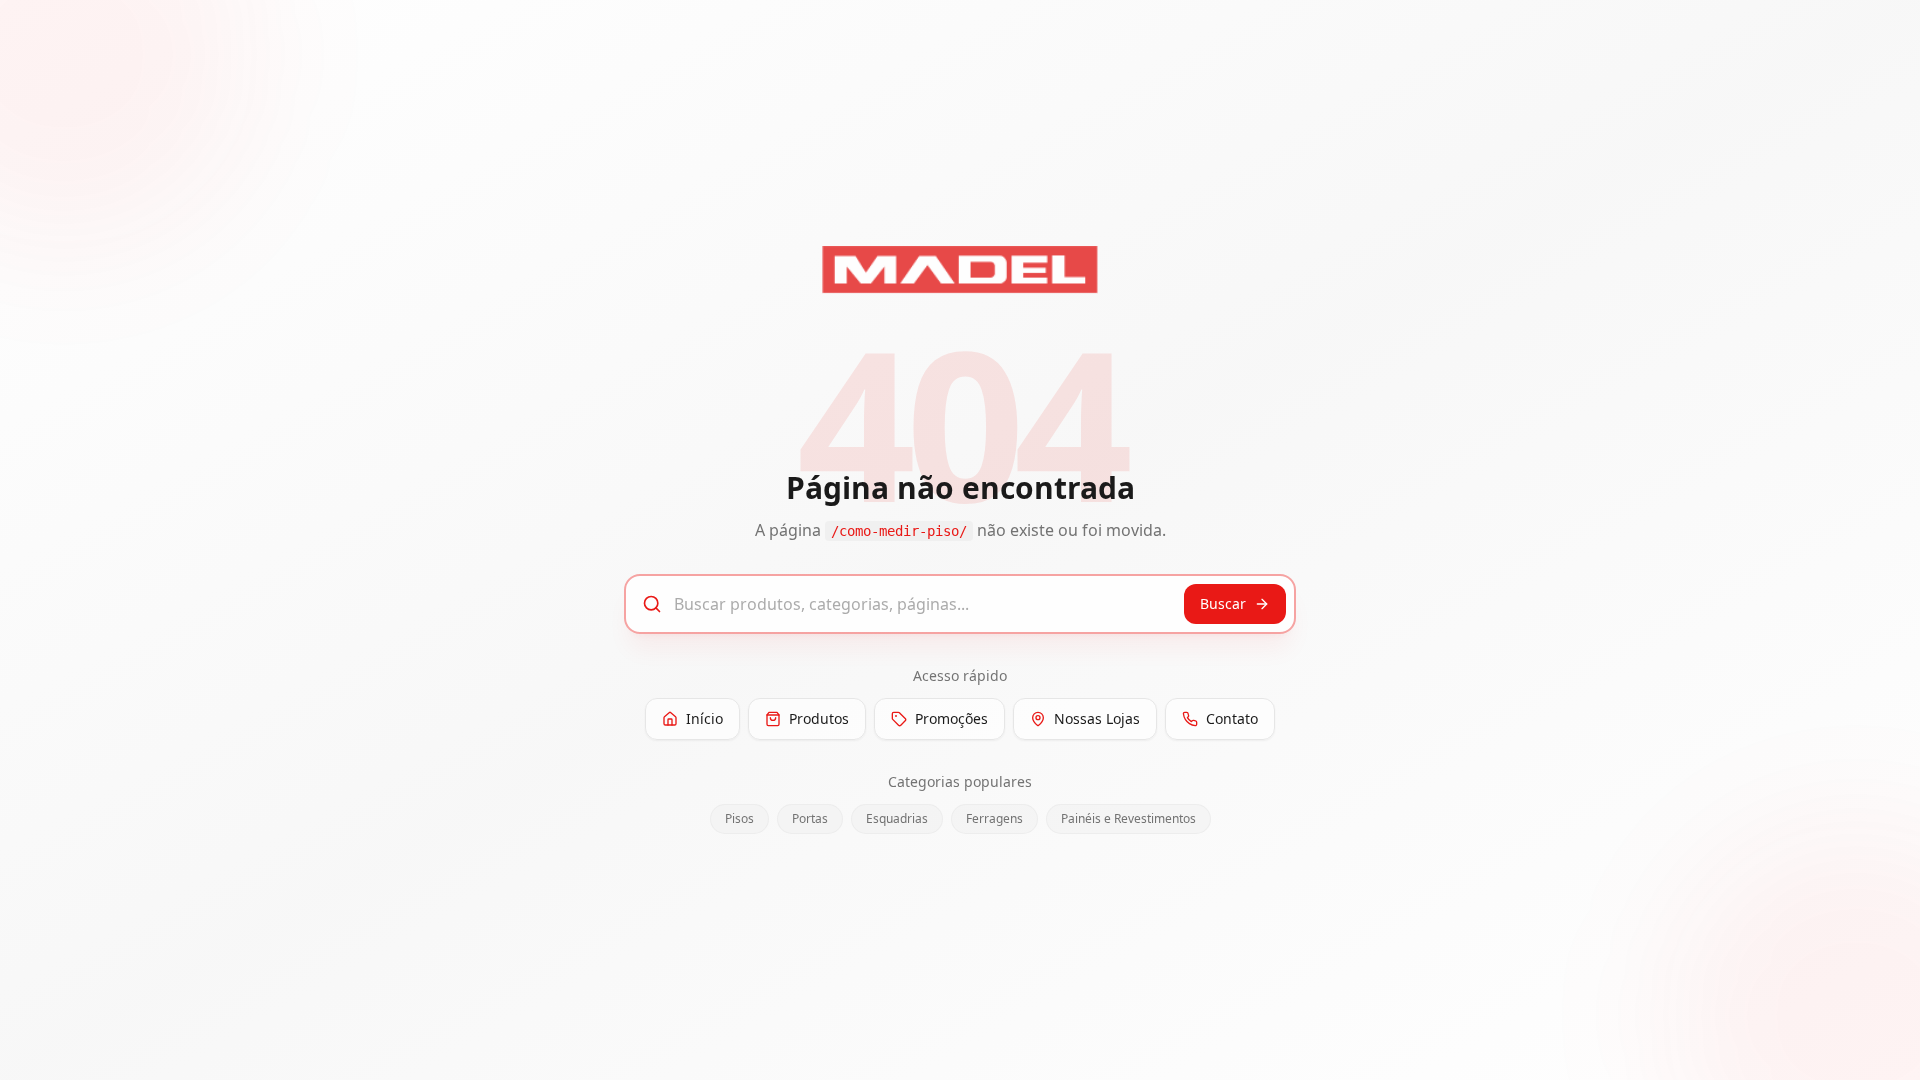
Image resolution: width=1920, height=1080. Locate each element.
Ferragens (994, 818)
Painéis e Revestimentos (1128, 818)
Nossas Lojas (1097, 718)
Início (704, 718)
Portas (810, 818)
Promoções (951, 718)
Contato (1232, 718)
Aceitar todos (1584, 1043)
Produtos (819, 718)
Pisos (739, 818)
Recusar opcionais (1434, 1043)
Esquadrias (897, 818)
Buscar (1223, 603)
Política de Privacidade (572, 1053)
